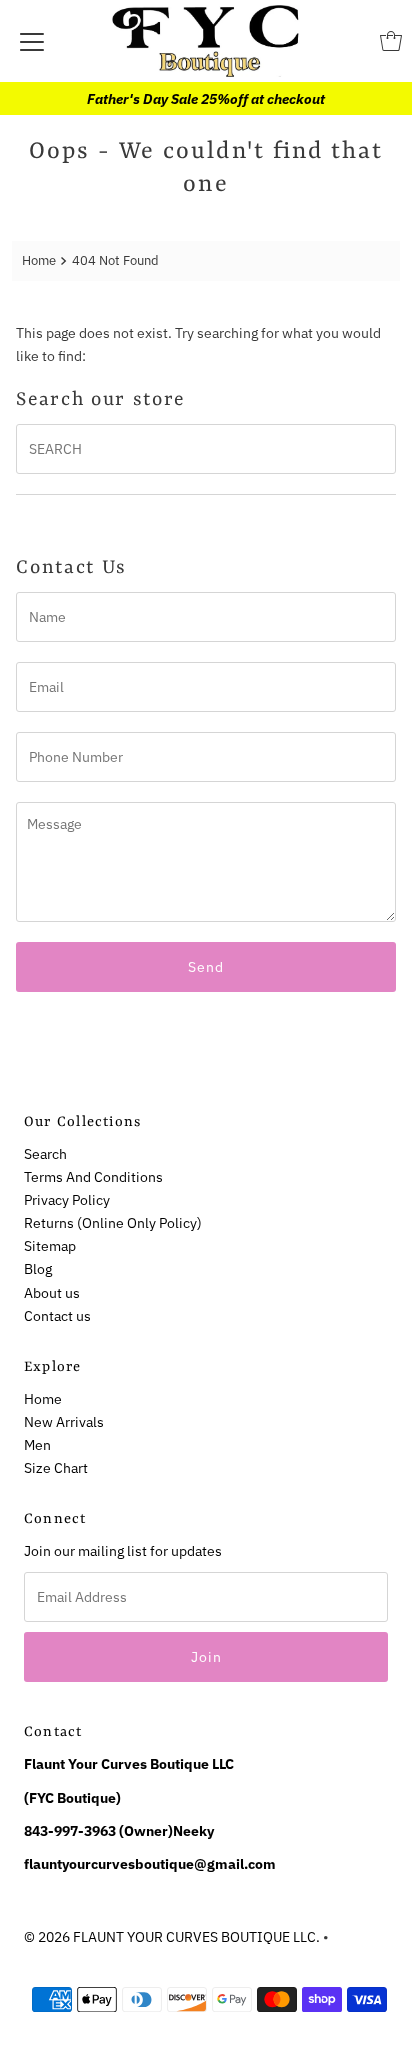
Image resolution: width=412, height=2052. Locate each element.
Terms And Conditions (93, 1176)
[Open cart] (391, 41)
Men (37, 1444)
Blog (38, 1268)
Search (45, 1153)
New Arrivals (64, 1421)
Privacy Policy (67, 1199)
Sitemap (50, 1245)
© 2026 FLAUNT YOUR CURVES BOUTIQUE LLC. (172, 1936)
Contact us (57, 1315)
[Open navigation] (32, 41)
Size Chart (56, 1467)
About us (52, 1292)
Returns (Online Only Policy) (113, 1222)
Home (39, 260)
